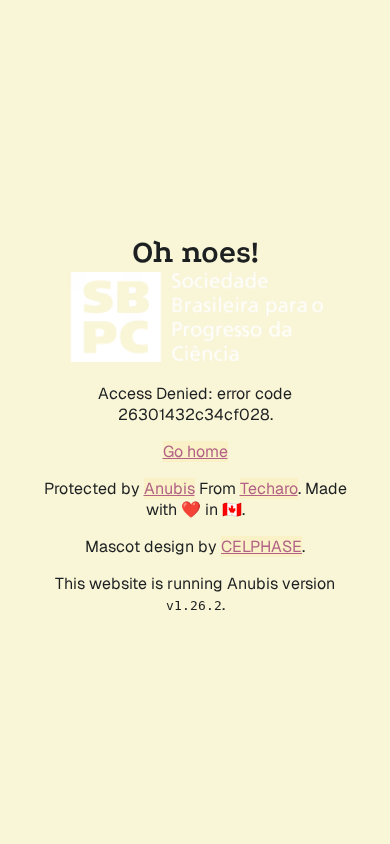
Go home (195, 451)
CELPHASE (261, 546)
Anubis (169, 488)
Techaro (269, 488)
